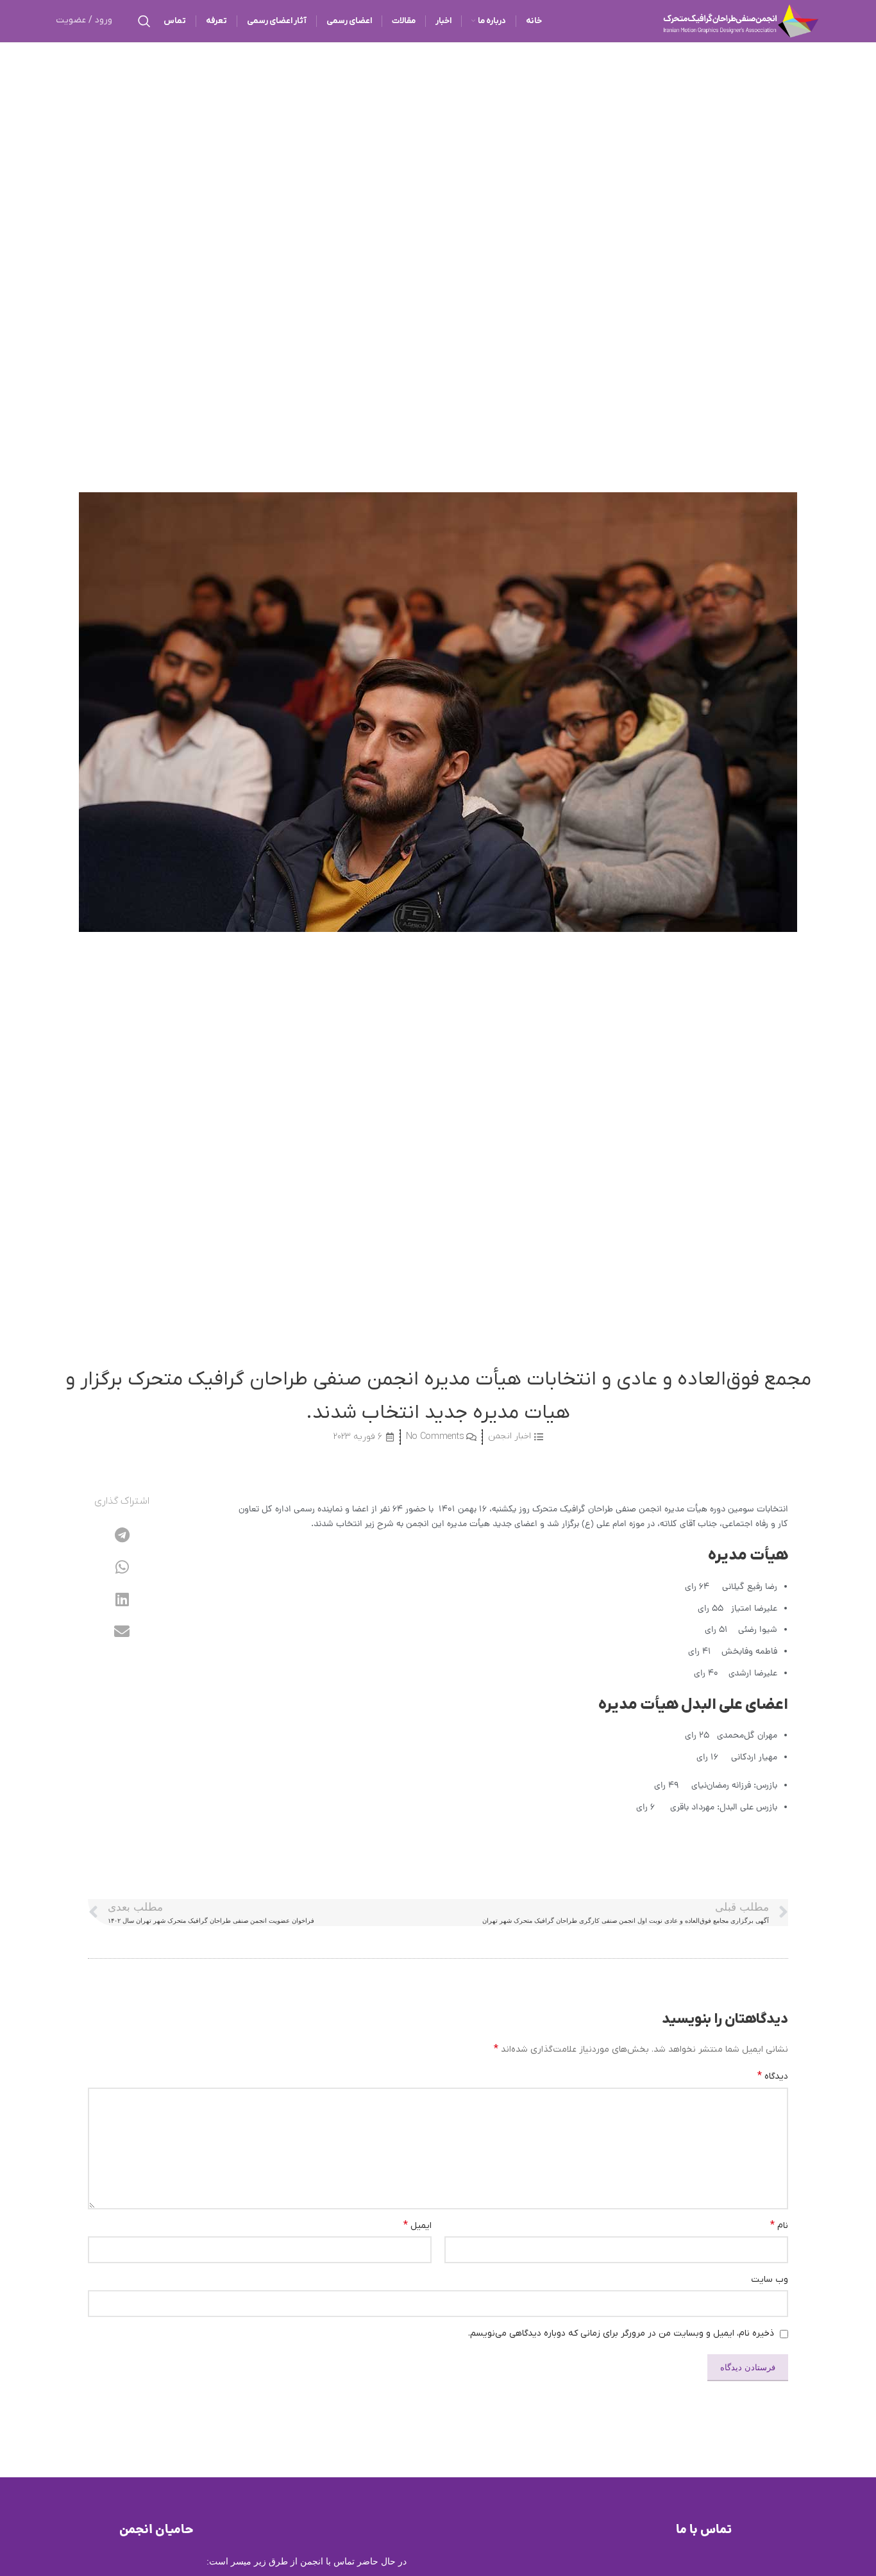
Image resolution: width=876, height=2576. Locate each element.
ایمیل (417, 2225)
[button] (122, 1535)
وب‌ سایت (770, 2280)
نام (779, 2225)
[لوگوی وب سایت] (740, 20)
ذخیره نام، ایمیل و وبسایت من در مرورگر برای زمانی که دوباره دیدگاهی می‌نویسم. (621, 2333)
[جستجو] (144, 21)
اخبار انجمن (510, 1436)
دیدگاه (773, 2076)
